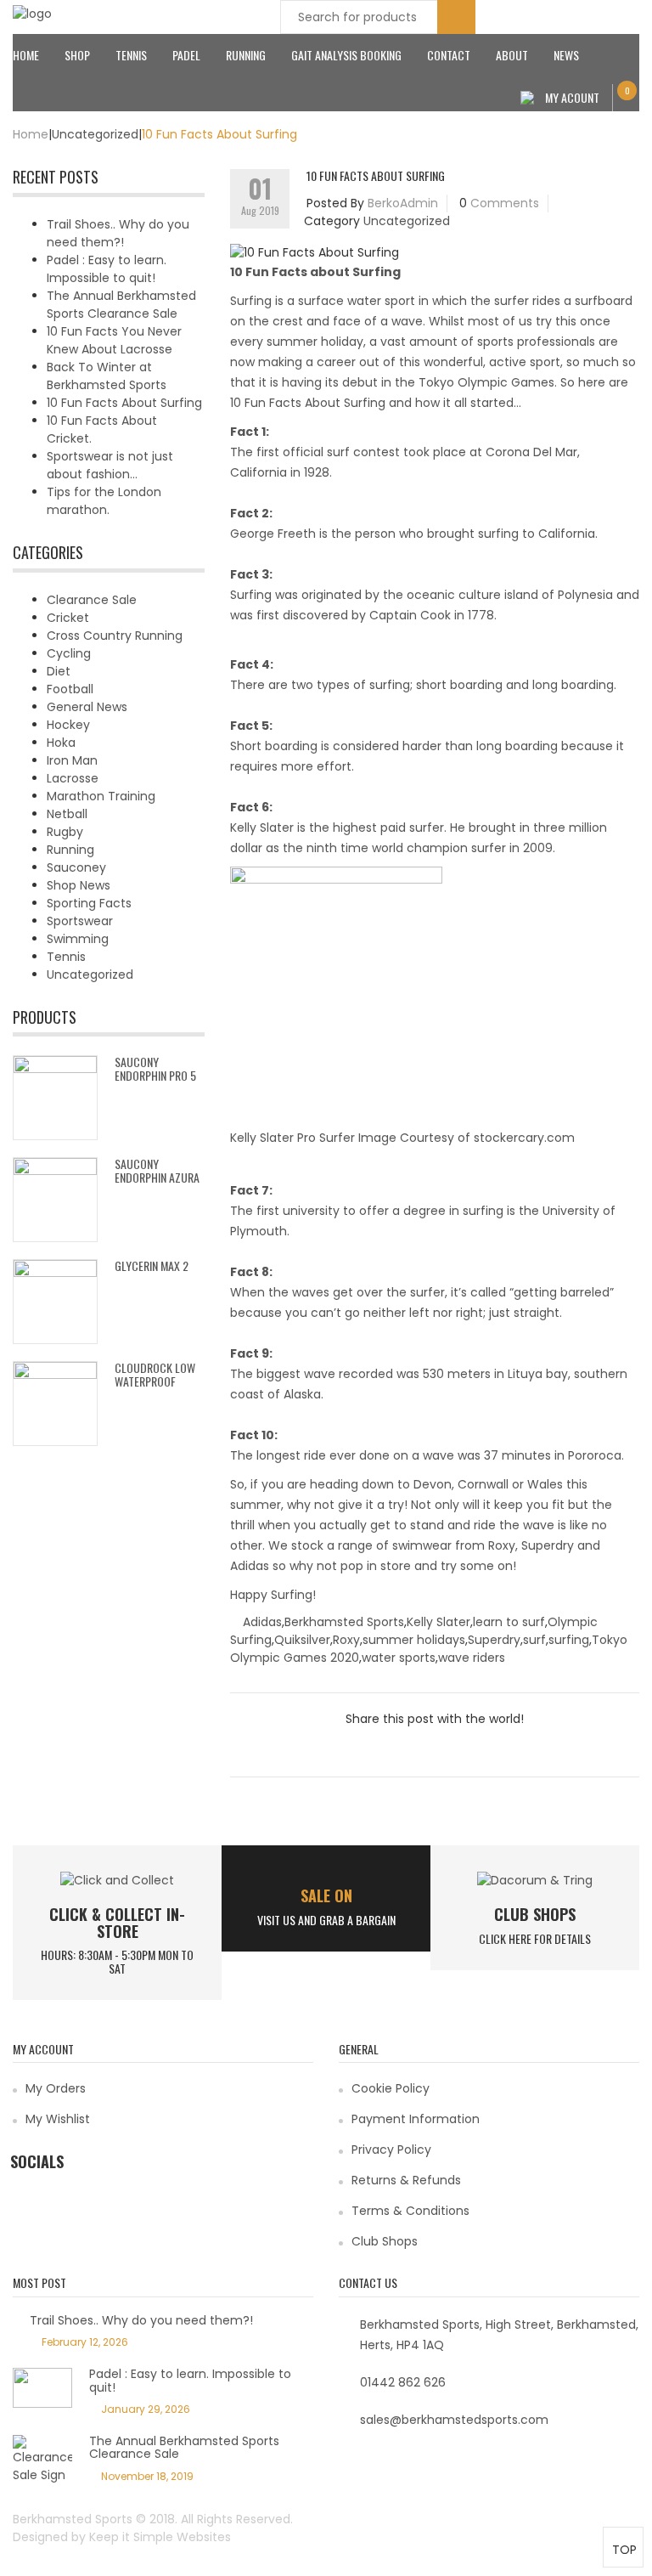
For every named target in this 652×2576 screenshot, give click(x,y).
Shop (77, 55)
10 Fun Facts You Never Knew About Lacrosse (114, 340)
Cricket (68, 618)
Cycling (69, 653)
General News (87, 707)
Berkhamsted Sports (344, 1622)
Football (70, 689)
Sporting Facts (89, 903)
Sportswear (80, 921)
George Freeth (273, 534)
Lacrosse (73, 778)
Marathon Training (101, 796)
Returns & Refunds (406, 2180)
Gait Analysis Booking (346, 55)
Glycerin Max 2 (152, 1265)
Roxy (346, 1640)
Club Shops (535, 1914)
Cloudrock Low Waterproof (155, 1374)
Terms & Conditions (410, 2211)
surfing (569, 1640)
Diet (59, 671)
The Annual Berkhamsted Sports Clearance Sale (121, 305)
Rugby (65, 832)
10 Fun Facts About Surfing (124, 403)
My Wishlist (58, 2119)
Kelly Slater (262, 828)
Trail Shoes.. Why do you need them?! (118, 233)
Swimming (78, 939)
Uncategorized (95, 134)
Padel (186, 55)
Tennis (131, 55)
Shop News (79, 885)
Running (246, 55)
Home (26, 55)
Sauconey (76, 867)
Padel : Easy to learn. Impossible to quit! (107, 269)
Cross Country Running (115, 636)
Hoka (61, 743)
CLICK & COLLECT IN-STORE (117, 1923)
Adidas (262, 1622)
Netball (67, 814)
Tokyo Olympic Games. (489, 382)
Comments (505, 203)
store (396, 1566)
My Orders (56, 2088)
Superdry (494, 1640)
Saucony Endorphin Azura (157, 1170)
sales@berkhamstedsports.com (454, 2420)
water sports (399, 1658)
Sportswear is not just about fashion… (110, 465)
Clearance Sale (92, 600)
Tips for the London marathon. (104, 501)
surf (534, 1640)
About (512, 55)
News (566, 55)
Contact (449, 55)
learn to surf (509, 1622)
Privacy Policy (391, 2149)
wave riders (472, 1658)
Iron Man (72, 760)
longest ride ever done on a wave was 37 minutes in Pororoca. (440, 1455)
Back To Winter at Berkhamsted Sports (107, 376)
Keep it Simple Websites (160, 2537)
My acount (572, 97)
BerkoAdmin (403, 203)
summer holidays (414, 1640)
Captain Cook (410, 615)
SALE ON (326, 1895)
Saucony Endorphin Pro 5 (155, 1068)
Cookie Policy (391, 2088)
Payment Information (416, 2119)
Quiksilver (302, 1640)
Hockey (68, 725)
